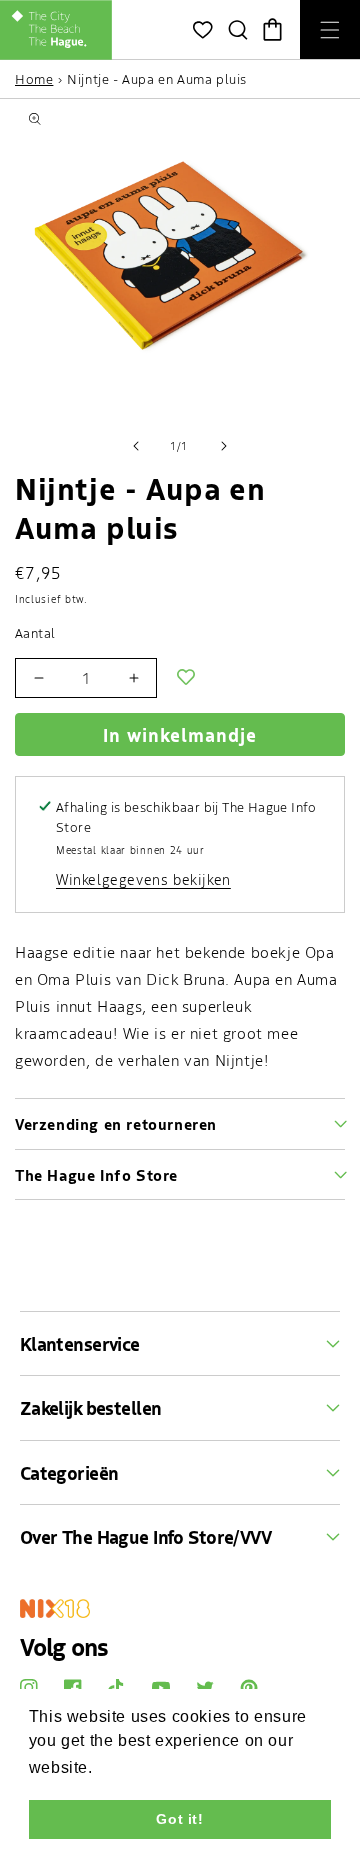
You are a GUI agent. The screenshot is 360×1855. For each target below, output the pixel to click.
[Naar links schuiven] (136, 446)
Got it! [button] (179, 1819)
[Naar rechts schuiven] (224, 446)
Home (34, 78)
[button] (237, 30)
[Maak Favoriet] (186, 678)
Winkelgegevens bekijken (143, 879)
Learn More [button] (143, 1767)
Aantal (35, 632)
